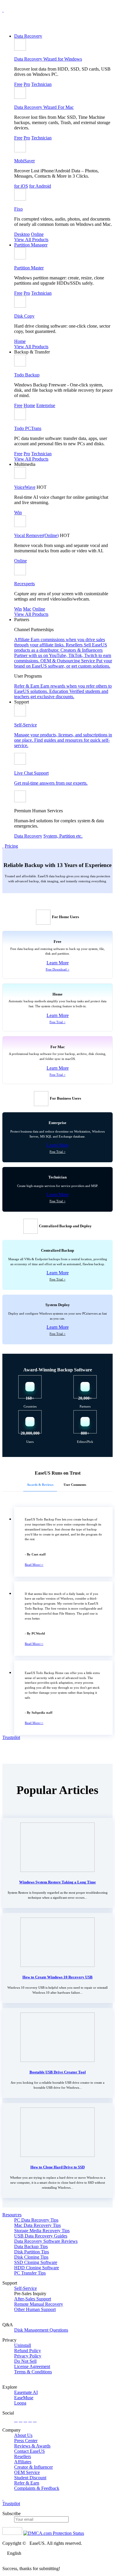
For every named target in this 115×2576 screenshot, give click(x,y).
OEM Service (27, 2472)
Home (20, 341)
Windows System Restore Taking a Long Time (57, 1882)
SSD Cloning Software (36, 2262)
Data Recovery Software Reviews (46, 2241)
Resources (12, 2215)
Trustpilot (11, 1737)
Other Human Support (35, 2309)
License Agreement (32, 2366)
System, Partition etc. (63, 836)
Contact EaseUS (29, 2451)
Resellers (23, 2456)
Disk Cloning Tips (31, 2257)
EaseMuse (24, 2398)
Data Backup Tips (31, 2246)
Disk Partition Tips (32, 2252)
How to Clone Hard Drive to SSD (57, 2167)
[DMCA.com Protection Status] (54, 2533)
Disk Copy (24, 316)
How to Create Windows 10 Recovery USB (57, 1977)
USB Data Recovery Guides (41, 2236)
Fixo (18, 209)
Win (18, 512)
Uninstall (23, 2345)
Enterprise (46, 405)
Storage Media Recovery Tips (42, 2231)
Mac (27, 609)
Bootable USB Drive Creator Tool (58, 2072)
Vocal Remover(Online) (36, 535)
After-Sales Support (33, 2299)
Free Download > (57, 969)
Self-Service (26, 2288)
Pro (27, 84)
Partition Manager (31, 245)
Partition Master (29, 268)
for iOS (21, 186)
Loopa (20, 2403)
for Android (40, 186)
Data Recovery (28, 36)
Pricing (11, 846)
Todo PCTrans (28, 428)
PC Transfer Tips (30, 2273)
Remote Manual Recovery (39, 2304)
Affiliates (23, 2462)
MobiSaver (24, 161)
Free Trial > (57, 1022)
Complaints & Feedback (37, 2488)
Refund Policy (28, 2351)
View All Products (31, 240)
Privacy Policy (28, 2356)
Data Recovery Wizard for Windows (48, 59)
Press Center (26, 2441)
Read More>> (34, 1565)
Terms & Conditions (33, 2372)
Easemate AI (26, 2392)
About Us (23, 2435)
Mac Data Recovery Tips (37, 2225)
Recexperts (24, 584)
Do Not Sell (25, 2361)
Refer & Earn (27, 2483)
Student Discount (30, 2478)
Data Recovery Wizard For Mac (44, 107)
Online (37, 234)
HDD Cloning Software (37, 2268)
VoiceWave (25, 487)
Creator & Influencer (33, 2467)
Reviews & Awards (32, 2446)
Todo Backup (27, 375)
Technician (41, 84)
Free (18, 84)
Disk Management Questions (41, 2330)
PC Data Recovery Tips (36, 2220)
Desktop (22, 234)
